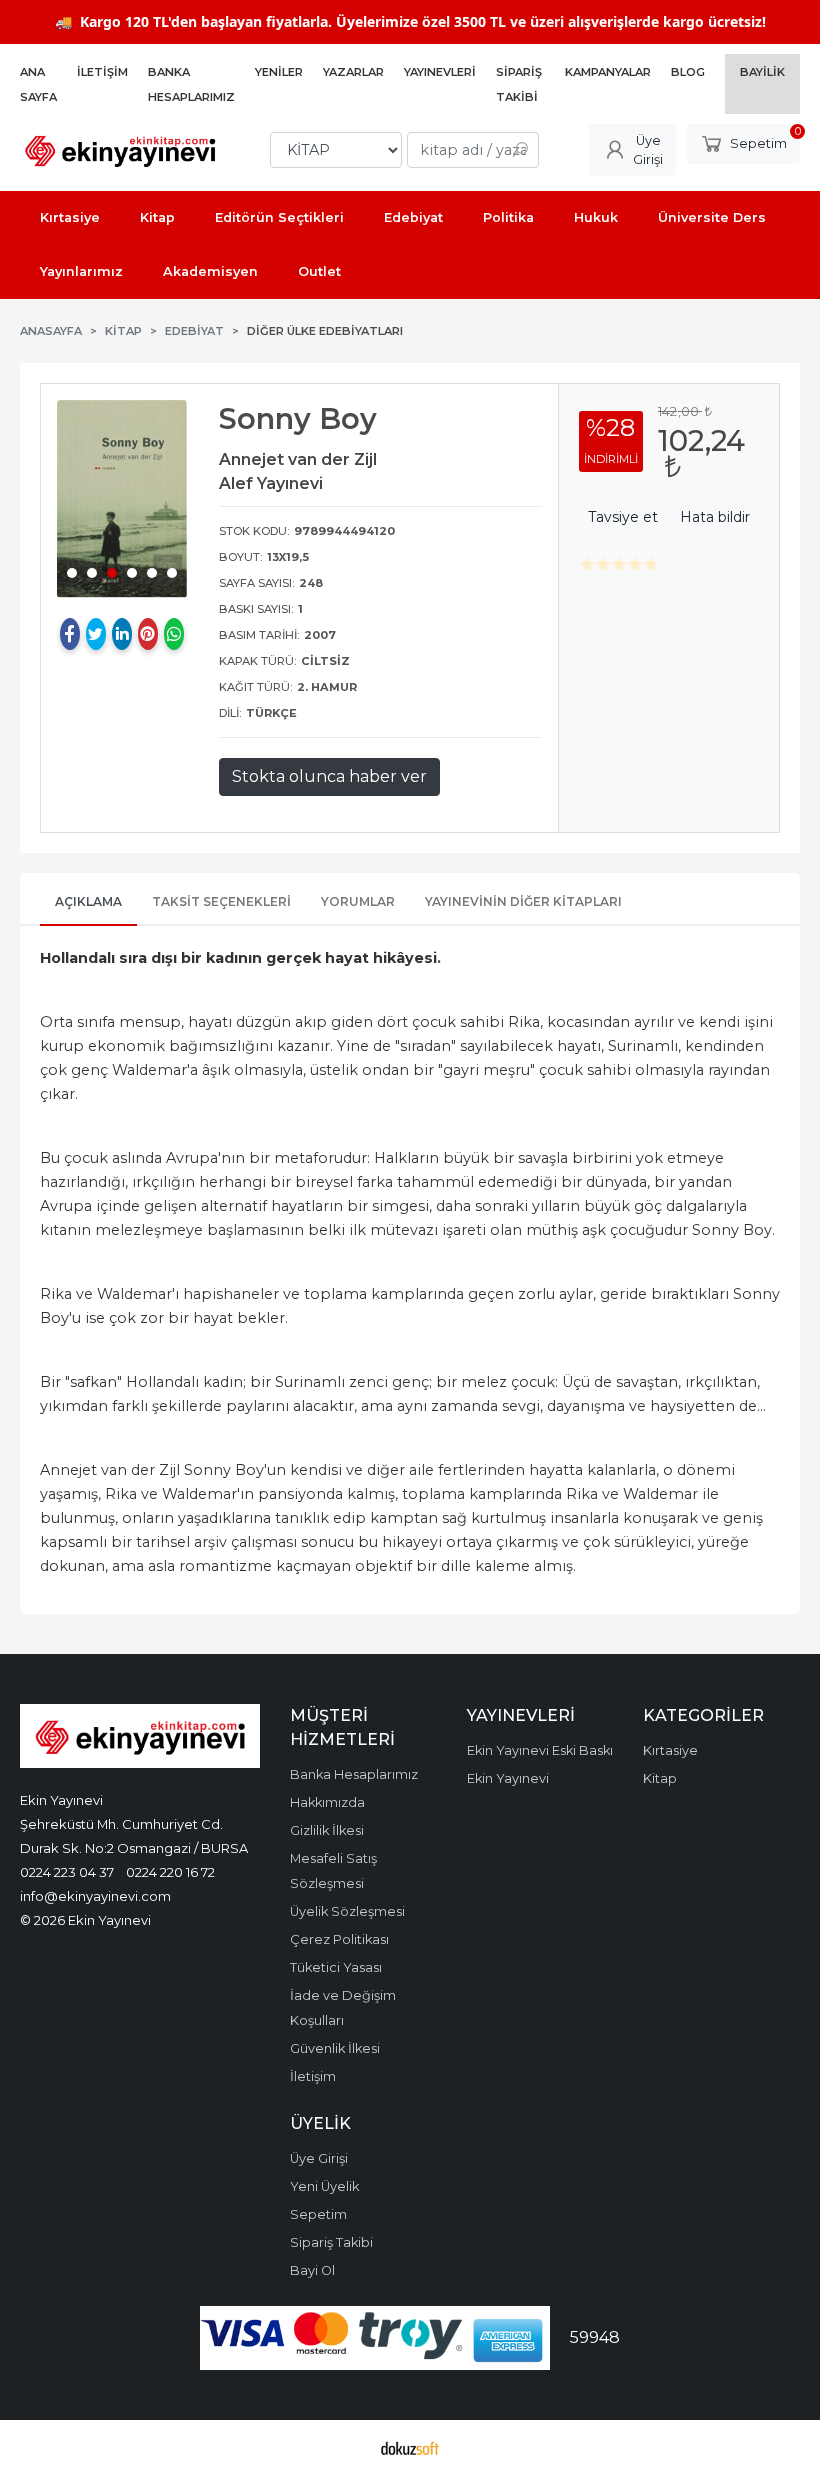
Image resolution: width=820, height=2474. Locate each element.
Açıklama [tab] (88, 901)
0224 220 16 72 (170, 1872)
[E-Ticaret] (410, 2447)
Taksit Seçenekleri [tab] (221, 901)
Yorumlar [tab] (358, 901)
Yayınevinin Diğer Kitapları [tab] (523, 901)
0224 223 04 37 (67, 1872)
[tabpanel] (122, 498)
